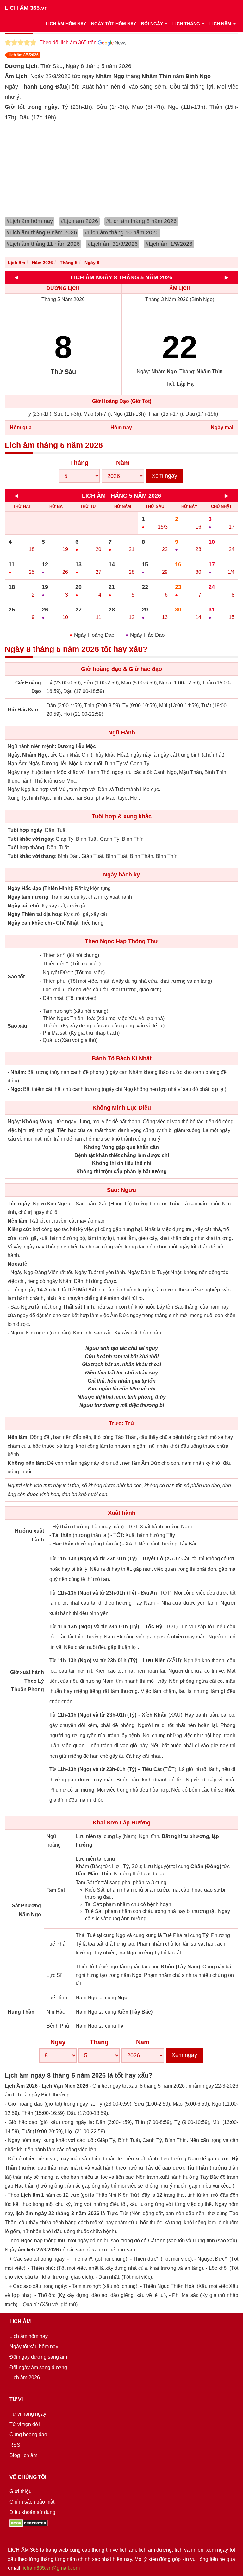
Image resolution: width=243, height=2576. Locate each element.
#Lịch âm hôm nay (30, 221)
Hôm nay (121, 427)
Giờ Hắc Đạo (23, 710)
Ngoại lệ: (18, 1264)
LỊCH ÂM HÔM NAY (66, 24)
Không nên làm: (27, 1463)
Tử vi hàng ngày (28, 2414)
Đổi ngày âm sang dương (38, 2367)
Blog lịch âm (23, 2455)
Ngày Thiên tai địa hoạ (34, 914)
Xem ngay (164, 476)
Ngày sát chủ (23, 906)
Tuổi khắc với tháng (31, 856)
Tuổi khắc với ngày (30, 839)
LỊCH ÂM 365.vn (26, 8)
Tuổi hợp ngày (25, 830)
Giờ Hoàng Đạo (28, 687)
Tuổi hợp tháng (26, 848)
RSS (15, 2445)
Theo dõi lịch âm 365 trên (69, 43)
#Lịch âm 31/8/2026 (113, 244)
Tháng (79, 463)
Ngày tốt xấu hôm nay (34, 2347)
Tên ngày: (20, 1204)
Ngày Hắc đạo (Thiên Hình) (40, 888)
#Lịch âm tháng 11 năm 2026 (43, 244)
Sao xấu (17, 1026)
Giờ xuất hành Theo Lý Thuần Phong (27, 1681)
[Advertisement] (124, 170)
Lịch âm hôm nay (29, 2336)
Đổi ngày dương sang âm (38, 2357)
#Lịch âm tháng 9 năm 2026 (42, 232)
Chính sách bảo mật (32, 2502)
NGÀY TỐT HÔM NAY (114, 24)
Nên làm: (18, 1221)
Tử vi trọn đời (25, 2424)
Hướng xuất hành (29, 1535)
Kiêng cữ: (19, 1229)
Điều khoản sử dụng (32, 2512)
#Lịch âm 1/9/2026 (169, 244)
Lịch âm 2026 (25, 2378)
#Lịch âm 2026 (79, 221)
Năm (123, 463)
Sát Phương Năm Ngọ (26, 1910)
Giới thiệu (21, 2491)
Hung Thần (21, 2012)
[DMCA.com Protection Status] (29, 2523)
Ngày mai (222, 427)
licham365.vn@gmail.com (51, 2568)
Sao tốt (16, 977)
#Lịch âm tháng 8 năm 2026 (141, 221)
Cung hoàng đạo (28, 2434)
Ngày (58, 2042)
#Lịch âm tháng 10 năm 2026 (122, 232)
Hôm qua (21, 427)
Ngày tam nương (28, 897)
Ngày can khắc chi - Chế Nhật (43, 923)
